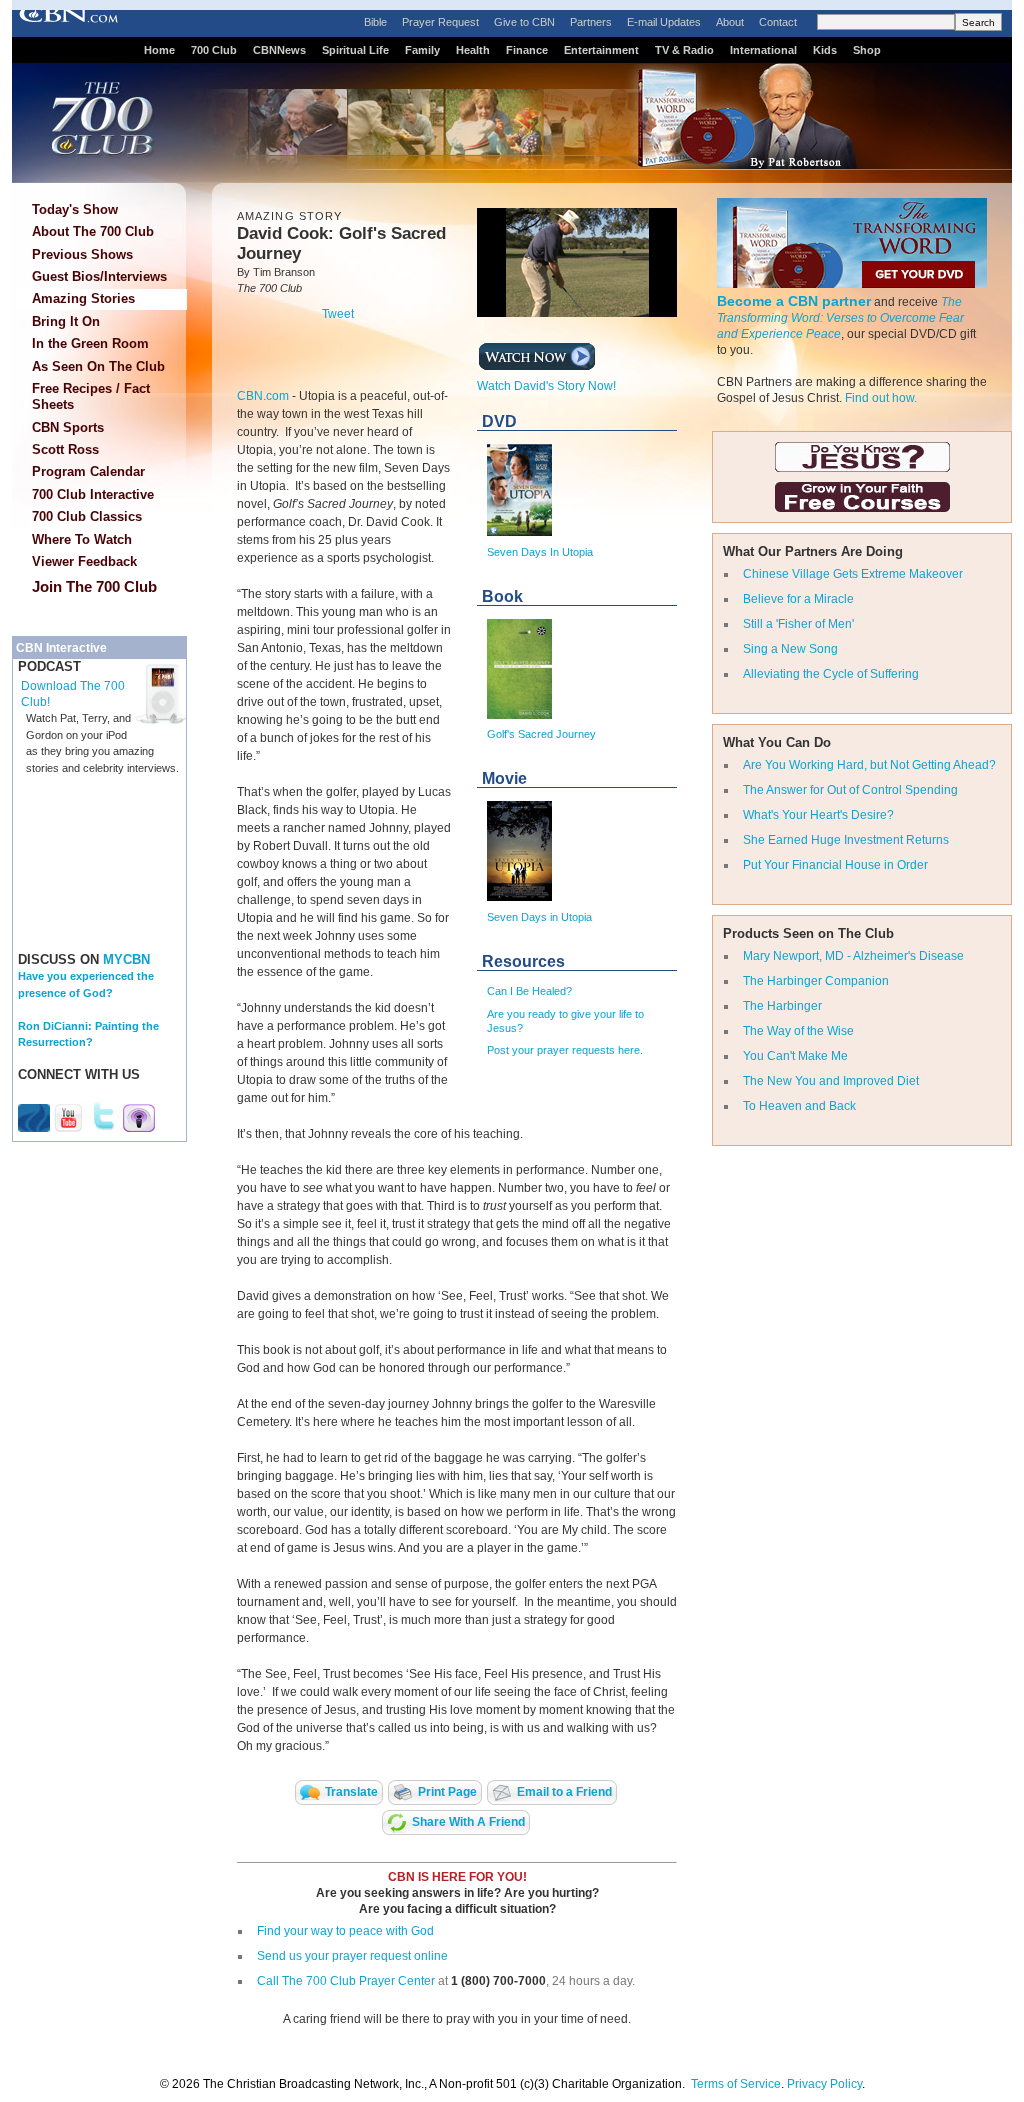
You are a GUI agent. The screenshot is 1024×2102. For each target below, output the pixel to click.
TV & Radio (684, 50)
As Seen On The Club (98, 366)
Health (473, 50)
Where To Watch (82, 539)
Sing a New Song (790, 649)
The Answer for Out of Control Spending (850, 790)
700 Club (214, 50)
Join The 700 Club (94, 586)
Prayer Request (440, 22)
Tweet (338, 314)
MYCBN (126, 959)
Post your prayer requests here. (565, 1050)
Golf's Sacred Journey (541, 734)
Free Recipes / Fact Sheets (91, 396)
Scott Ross (65, 449)
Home (159, 50)
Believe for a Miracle (798, 599)
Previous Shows (82, 254)
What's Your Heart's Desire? (818, 815)
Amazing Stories (83, 298)
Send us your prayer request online (352, 1956)
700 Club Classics (87, 516)
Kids (825, 50)
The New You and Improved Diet (831, 1081)
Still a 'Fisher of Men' (798, 624)
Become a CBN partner (794, 301)
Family (422, 50)
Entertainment (601, 50)
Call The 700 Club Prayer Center (346, 1981)
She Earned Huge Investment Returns (846, 840)
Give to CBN (524, 22)
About (730, 22)
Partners (591, 22)
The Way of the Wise (798, 1031)
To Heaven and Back (799, 1106)
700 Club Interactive (93, 494)
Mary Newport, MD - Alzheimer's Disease (853, 956)
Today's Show (75, 209)
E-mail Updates (664, 22)
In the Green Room (90, 343)
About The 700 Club (93, 231)
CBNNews (279, 50)
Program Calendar (88, 471)
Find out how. (881, 398)
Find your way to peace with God (345, 1931)
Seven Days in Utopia (539, 917)
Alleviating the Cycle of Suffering (831, 674)
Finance (527, 50)
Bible (375, 22)
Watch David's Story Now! (546, 386)
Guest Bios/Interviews (99, 276)
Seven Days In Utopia (540, 552)
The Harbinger (782, 1006)
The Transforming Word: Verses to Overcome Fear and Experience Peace (840, 318)
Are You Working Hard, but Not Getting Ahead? (869, 765)
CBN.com (263, 396)
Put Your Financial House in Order (835, 865)
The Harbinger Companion (816, 981)
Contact (778, 22)
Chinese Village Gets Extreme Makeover (853, 574)
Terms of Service (736, 2084)
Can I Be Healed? (529, 991)
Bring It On (66, 321)
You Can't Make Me (795, 1056)
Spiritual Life (355, 50)
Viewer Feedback (84, 561)
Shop (867, 50)
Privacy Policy (824, 2084)
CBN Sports (68, 427)
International (763, 50)
